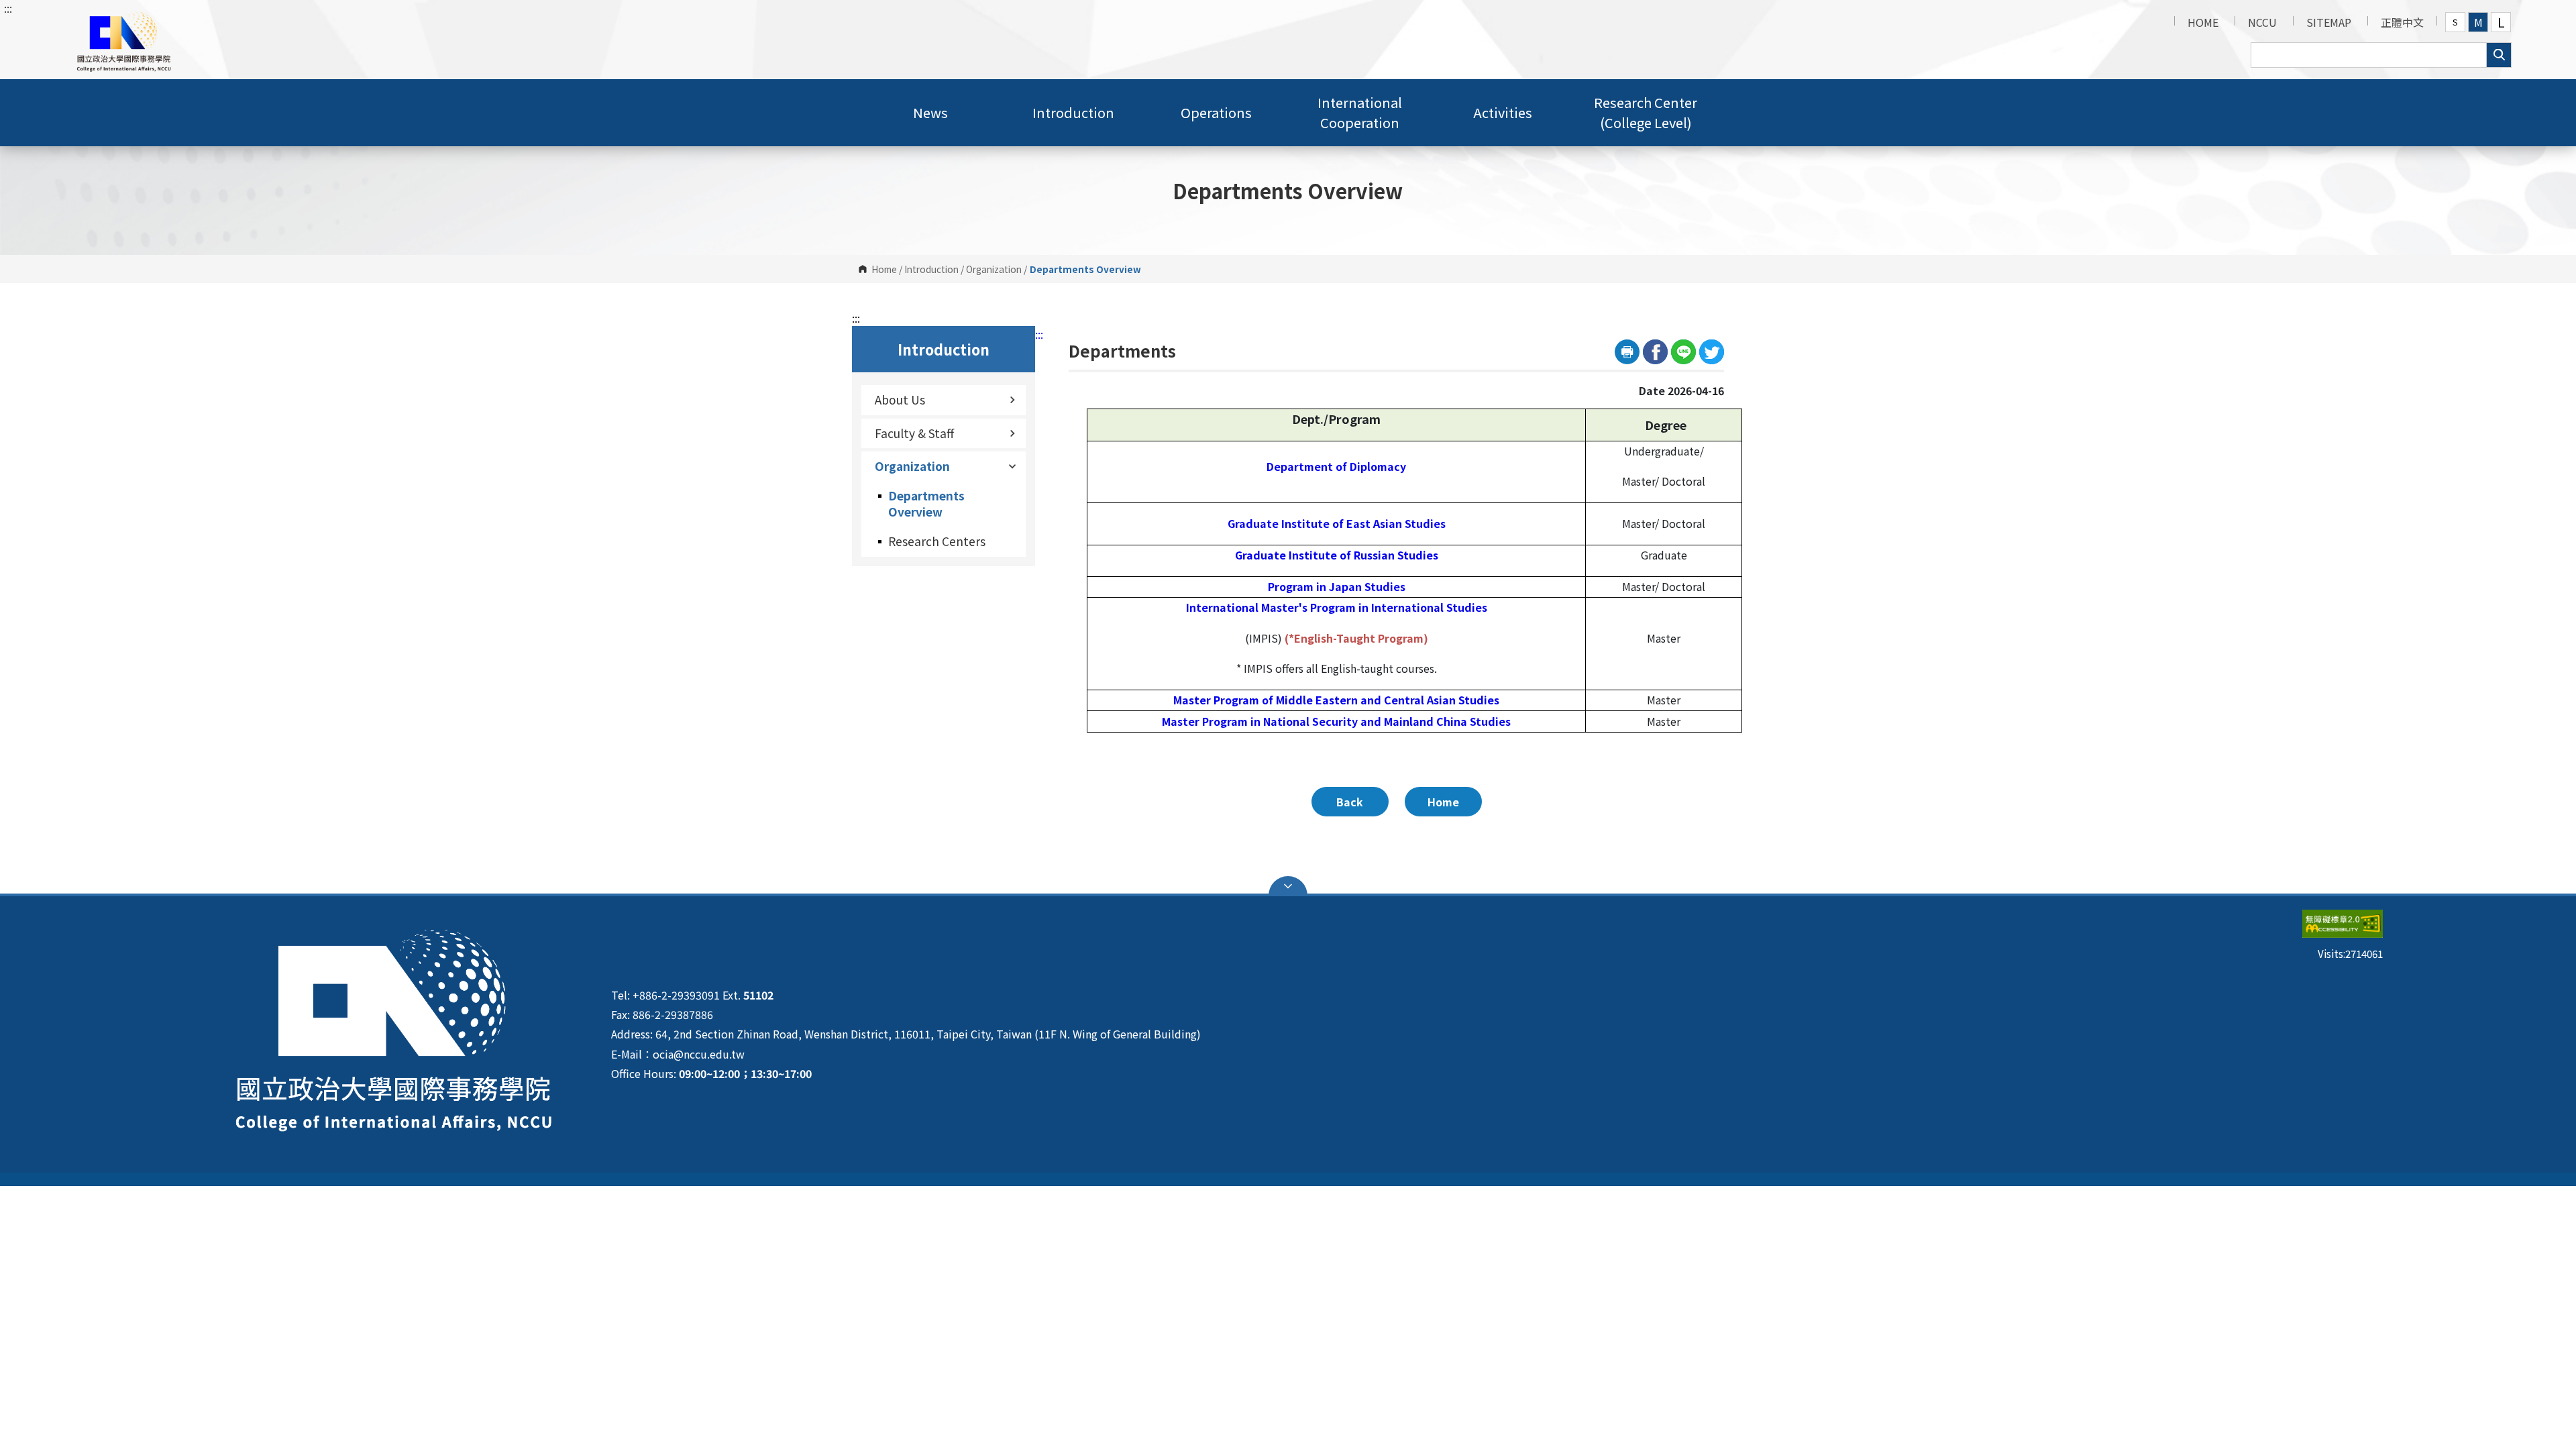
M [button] (2478, 22)
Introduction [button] (1073, 112)
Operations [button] (1216, 112)
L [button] (2501, 22)
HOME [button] (2203, 22)
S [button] (2455, 22)
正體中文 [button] (2402, 22)
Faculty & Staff (914, 433)
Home (884, 269)
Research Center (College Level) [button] (1646, 112)
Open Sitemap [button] (1288, 886)
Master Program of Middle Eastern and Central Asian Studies (1336, 700)
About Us (900, 399)
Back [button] (1350, 802)
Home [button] (1443, 802)
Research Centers (937, 541)
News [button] (930, 112)
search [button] (2499, 55)
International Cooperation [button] (1360, 112)
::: (8, 8)
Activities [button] (1503, 112)
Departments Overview (926, 503)
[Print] (1627, 352)
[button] (123, 40)
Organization (994, 269)
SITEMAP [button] (2329, 22)
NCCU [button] (2262, 22)
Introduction (931, 269)
